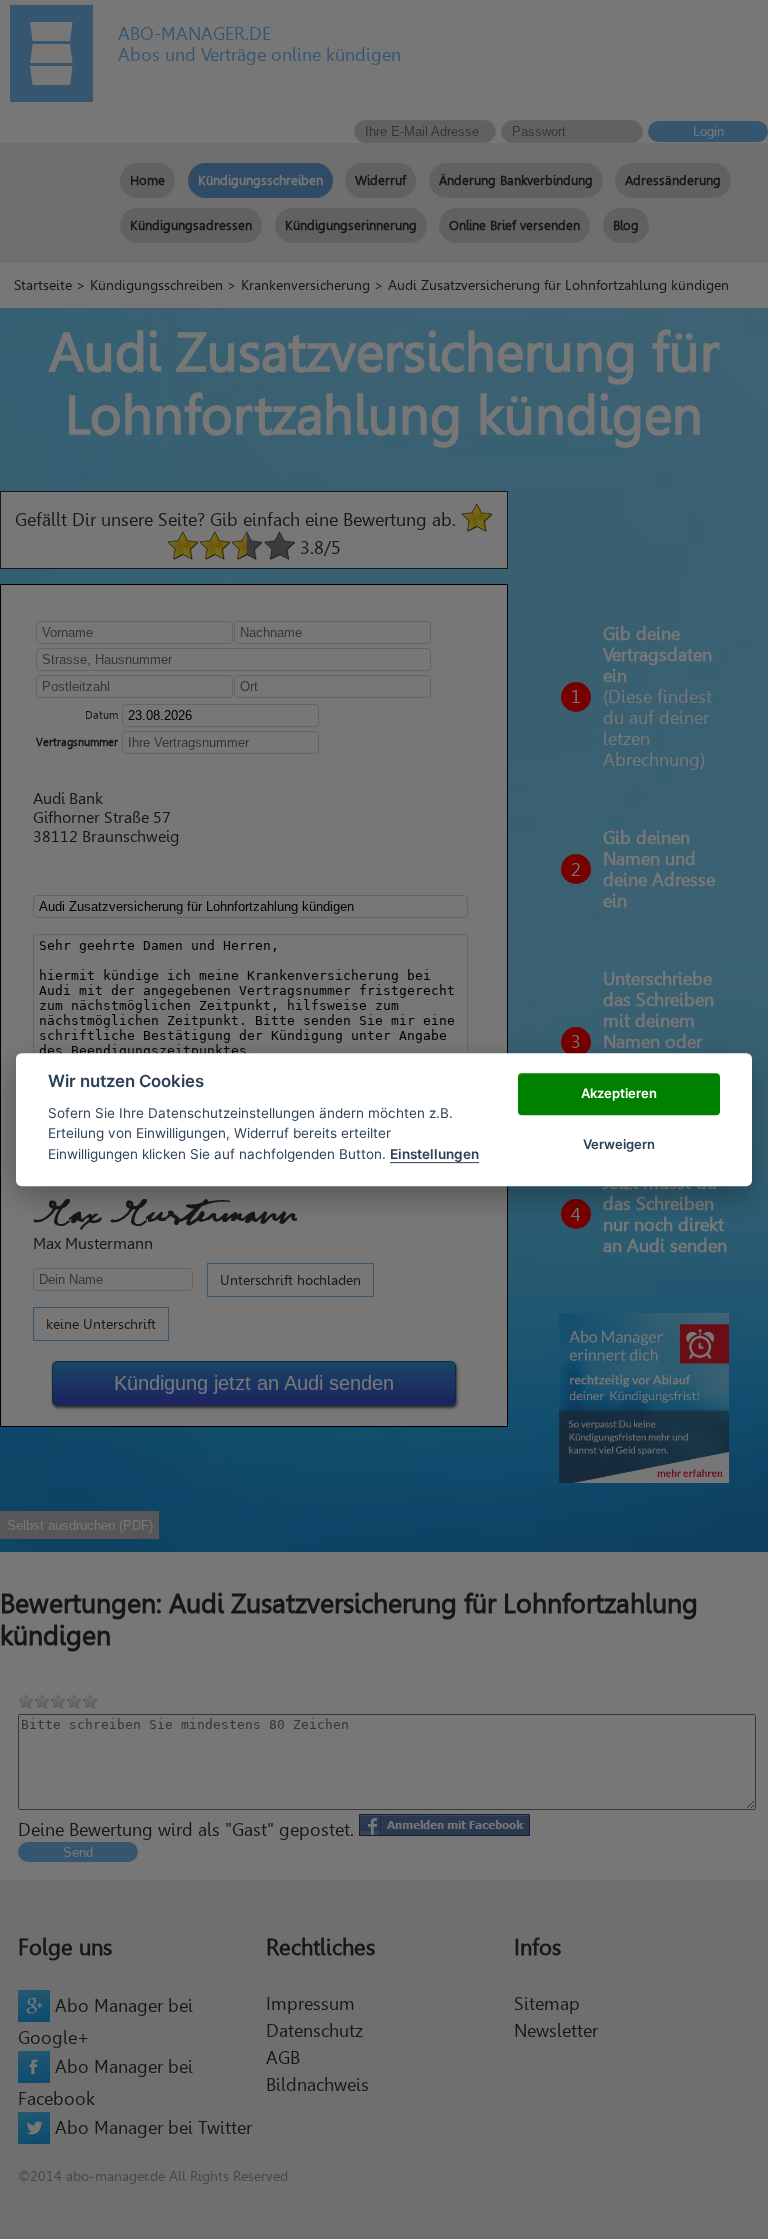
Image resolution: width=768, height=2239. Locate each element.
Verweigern (619, 1144)
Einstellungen (434, 1154)
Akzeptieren (619, 1094)
